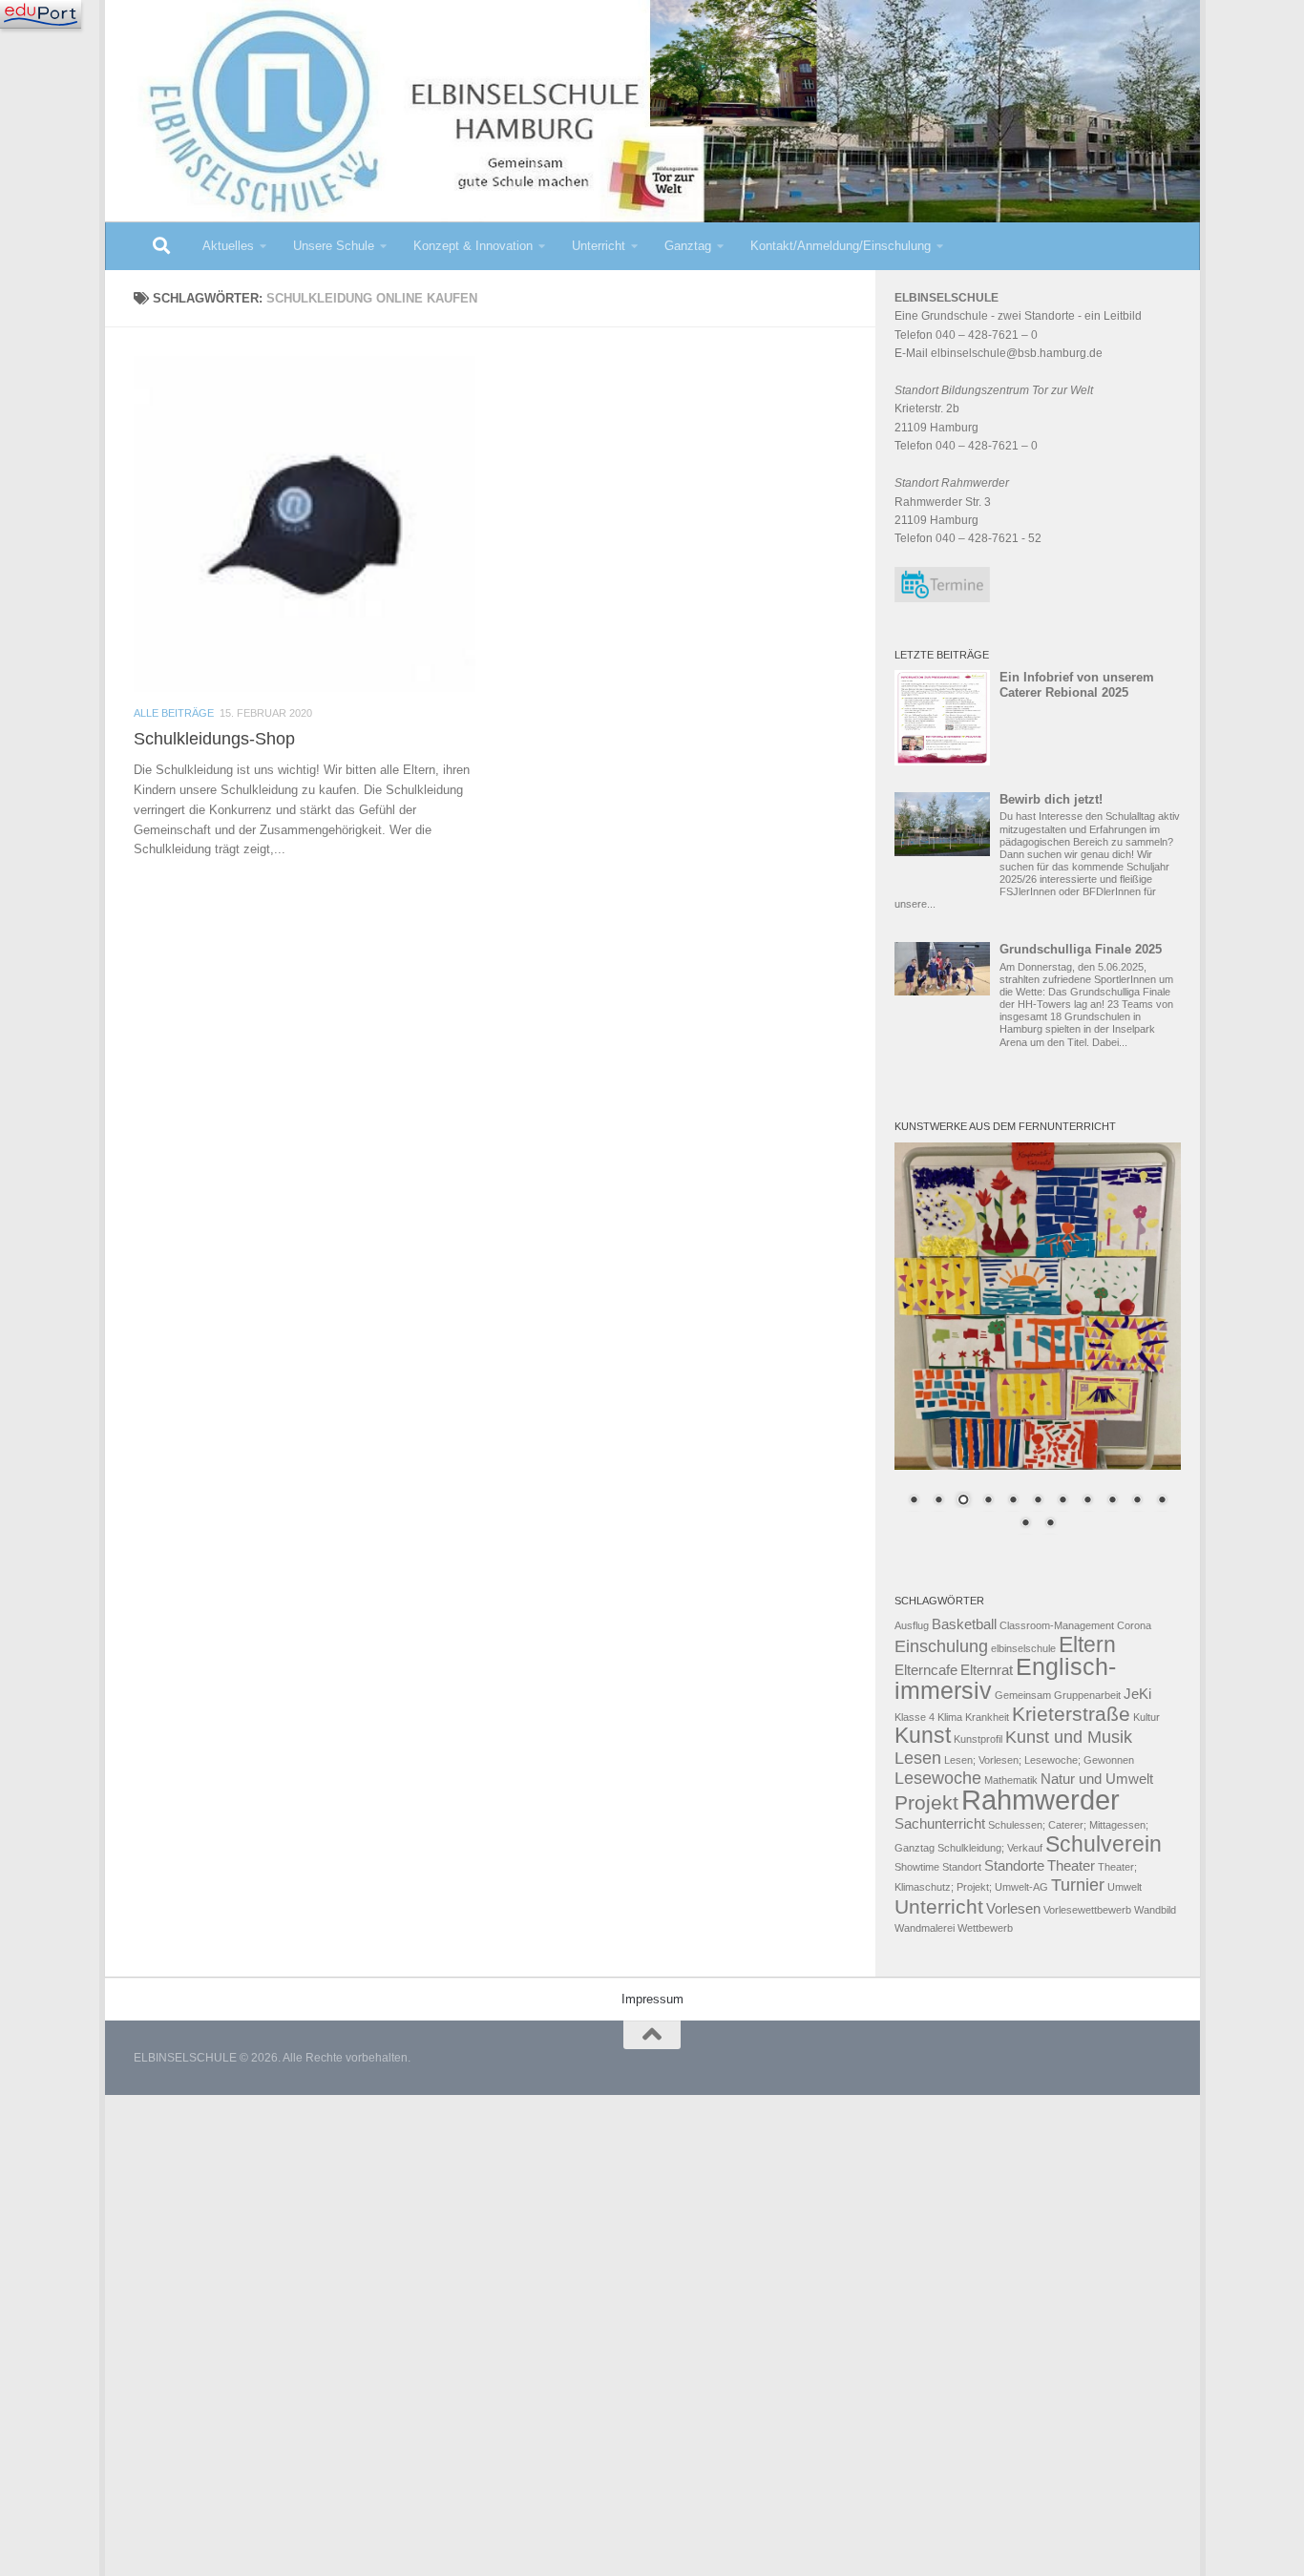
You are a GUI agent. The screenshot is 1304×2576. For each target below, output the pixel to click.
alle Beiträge (174, 713)
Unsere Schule (334, 246)
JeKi (1137, 1694)
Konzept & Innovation (473, 246)
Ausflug (912, 1625)
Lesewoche (938, 1778)
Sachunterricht (940, 1824)
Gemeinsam (1023, 1695)
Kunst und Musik (1069, 1737)
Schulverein (1104, 1844)
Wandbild (1155, 1910)
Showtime (917, 1867)
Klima (950, 1717)
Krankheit (987, 1717)
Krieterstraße (1071, 1714)
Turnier (1078, 1885)
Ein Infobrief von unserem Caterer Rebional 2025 (1077, 685)
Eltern (1087, 1644)
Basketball (964, 1624)
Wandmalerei (925, 1928)
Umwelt (1125, 1887)
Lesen (918, 1758)
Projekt (926, 1802)
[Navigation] (41, 14)
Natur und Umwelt (1097, 1779)
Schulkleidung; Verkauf (990, 1848)
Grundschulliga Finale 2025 (1081, 949)
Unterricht (599, 246)
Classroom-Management (1057, 1625)
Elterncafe (926, 1670)
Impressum (652, 1999)
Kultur (1146, 1717)
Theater (1071, 1866)
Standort (962, 1867)
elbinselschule (1023, 1648)
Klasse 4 (915, 1717)
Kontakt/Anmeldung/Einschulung (841, 246)
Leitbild (1123, 316)
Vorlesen (1013, 1909)
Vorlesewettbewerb (1087, 1910)
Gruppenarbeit (1087, 1695)
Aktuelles (228, 246)
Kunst (923, 1735)
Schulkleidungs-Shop (214, 739)
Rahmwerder (1041, 1800)
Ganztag (688, 246)
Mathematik (1011, 1780)
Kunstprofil (978, 1739)
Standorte (1014, 1866)
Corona (1134, 1625)
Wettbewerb (985, 1928)
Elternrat (987, 1670)
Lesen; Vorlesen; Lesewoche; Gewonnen (1039, 1760)
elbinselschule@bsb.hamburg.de (1017, 353)
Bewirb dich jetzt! (1051, 799)
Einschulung (941, 1646)
